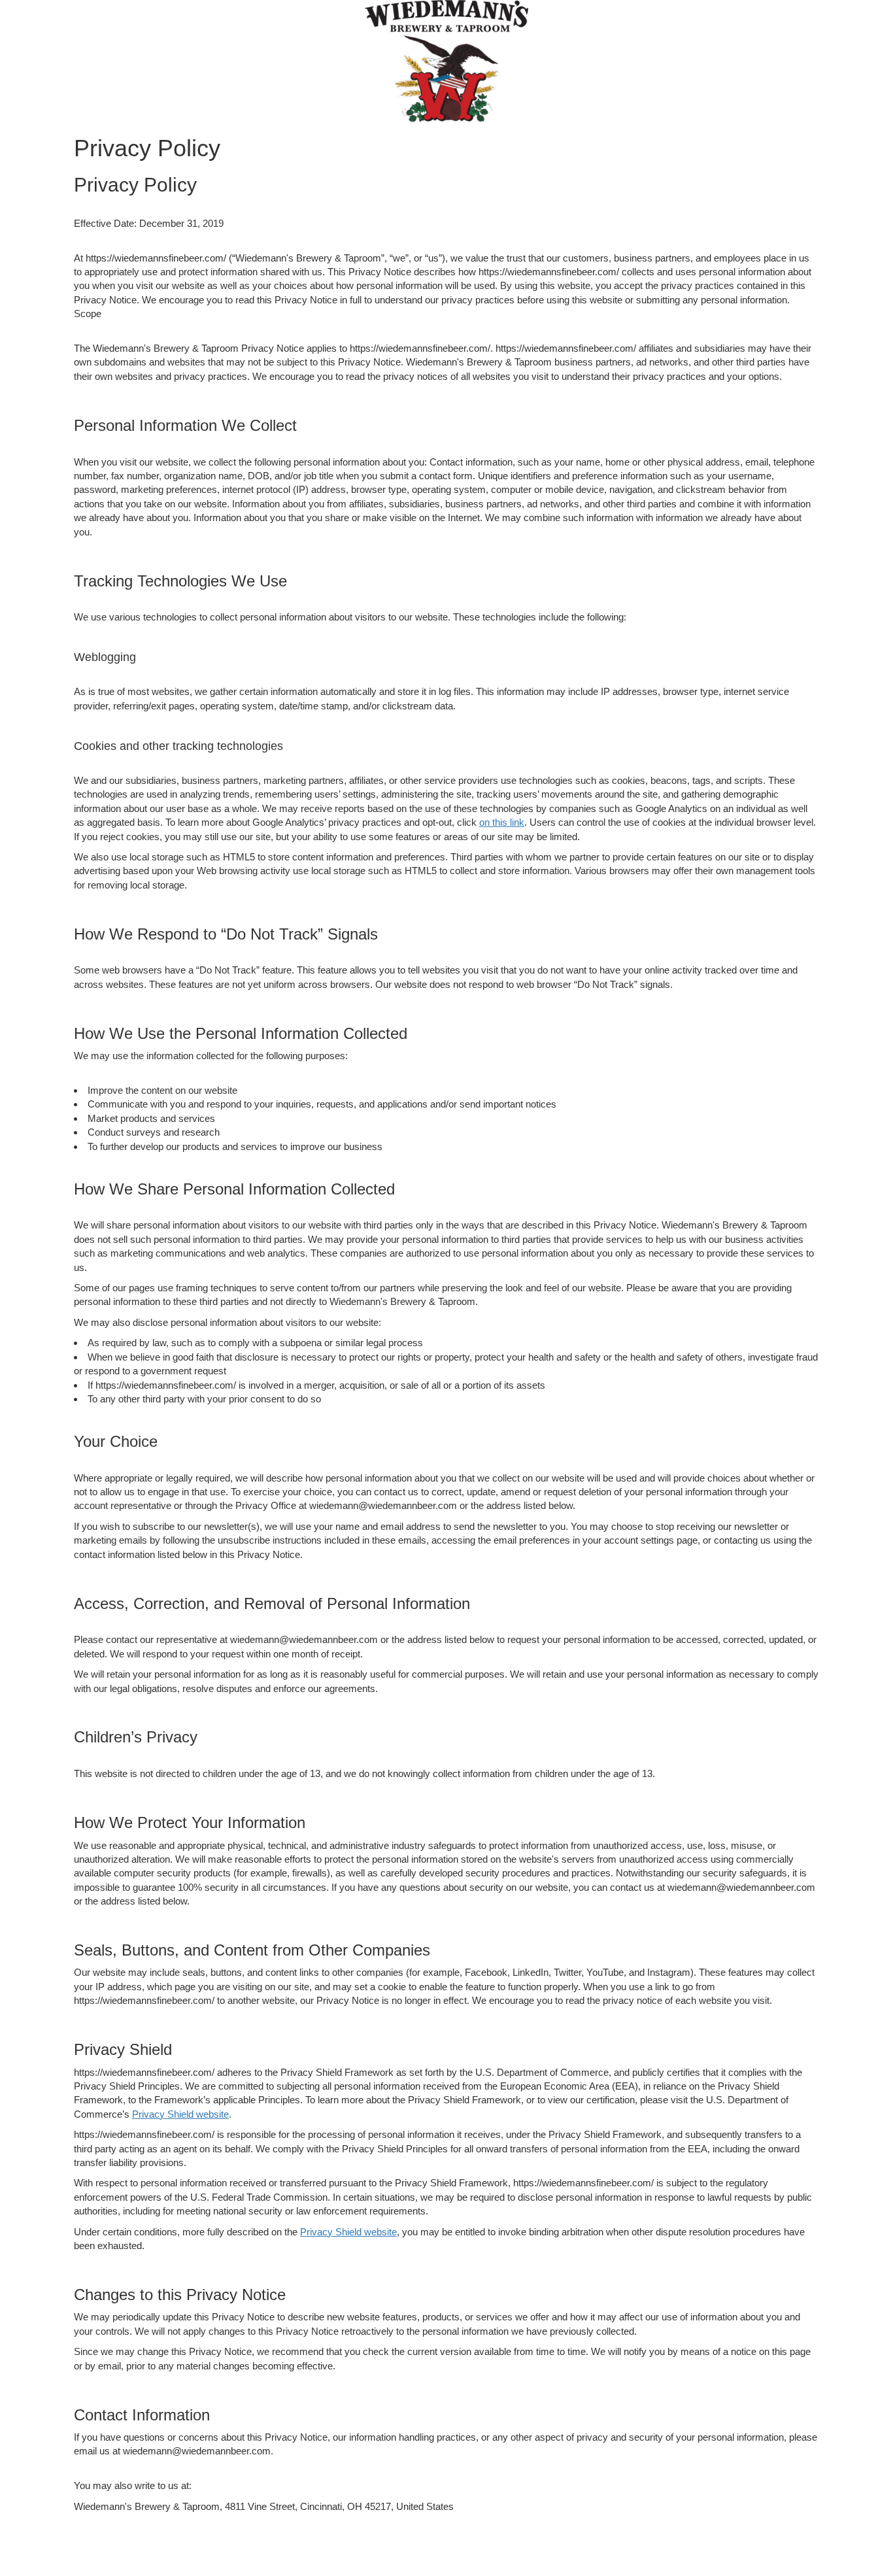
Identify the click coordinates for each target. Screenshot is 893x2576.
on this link (502, 822)
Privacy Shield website (180, 2114)
